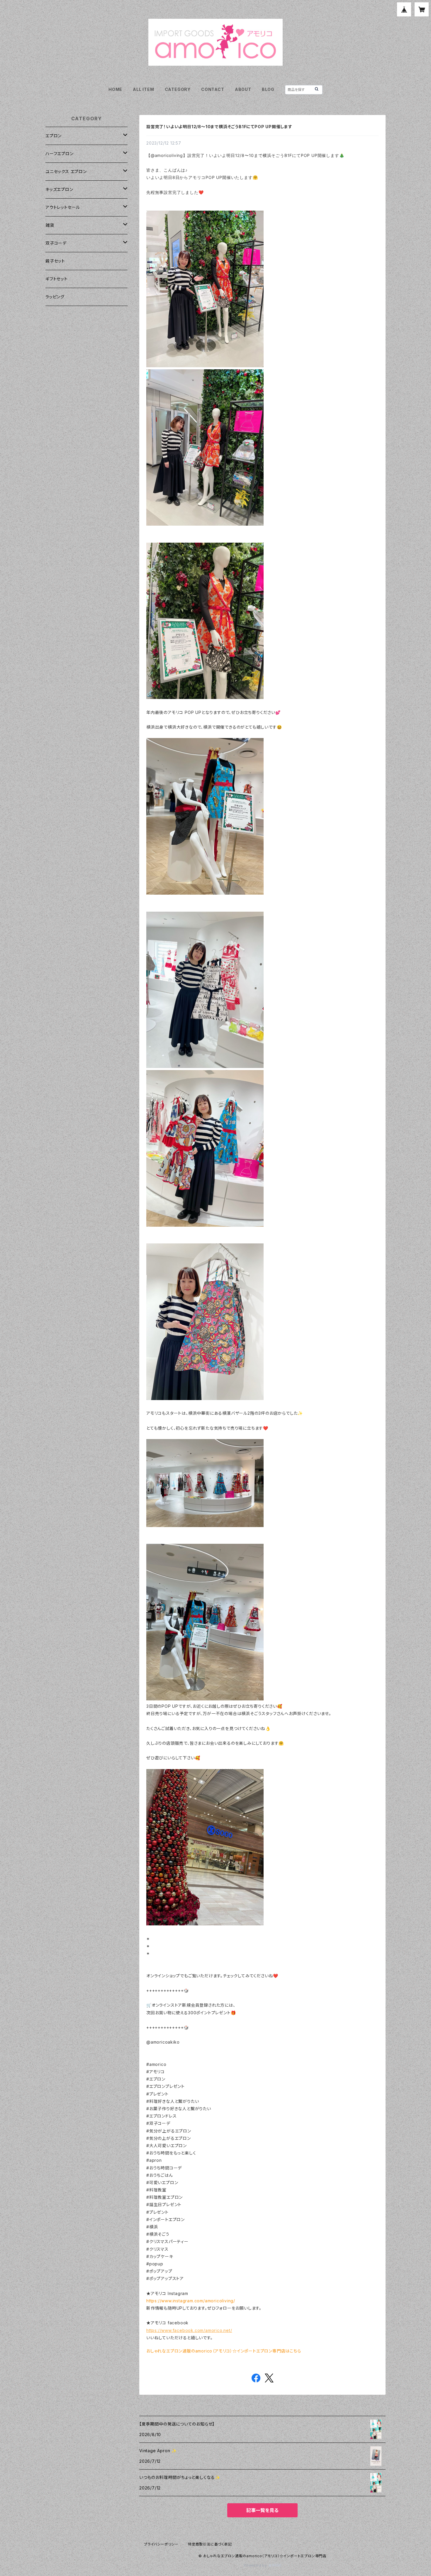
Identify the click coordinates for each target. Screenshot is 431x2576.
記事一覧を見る (262, 2510)
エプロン (54, 136)
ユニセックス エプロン (66, 171)
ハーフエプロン (60, 154)
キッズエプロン (59, 189)
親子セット (55, 261)
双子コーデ (56, 243)
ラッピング (55, 297)
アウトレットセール (63, 207)
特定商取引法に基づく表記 (210, 2544)
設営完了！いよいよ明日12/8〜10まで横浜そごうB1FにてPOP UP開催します (219, 127)
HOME (115, 89)
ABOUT (243, 89)
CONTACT (213, 89)
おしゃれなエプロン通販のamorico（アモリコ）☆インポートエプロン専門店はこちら (224, 2351)
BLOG (268, 89)
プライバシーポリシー (161, 2544)
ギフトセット (57, 279)
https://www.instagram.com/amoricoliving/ (191, 2301)
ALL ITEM (143, 89)
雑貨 (50, 225)
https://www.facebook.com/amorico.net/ (189, 2330)
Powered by (256, 2565)
